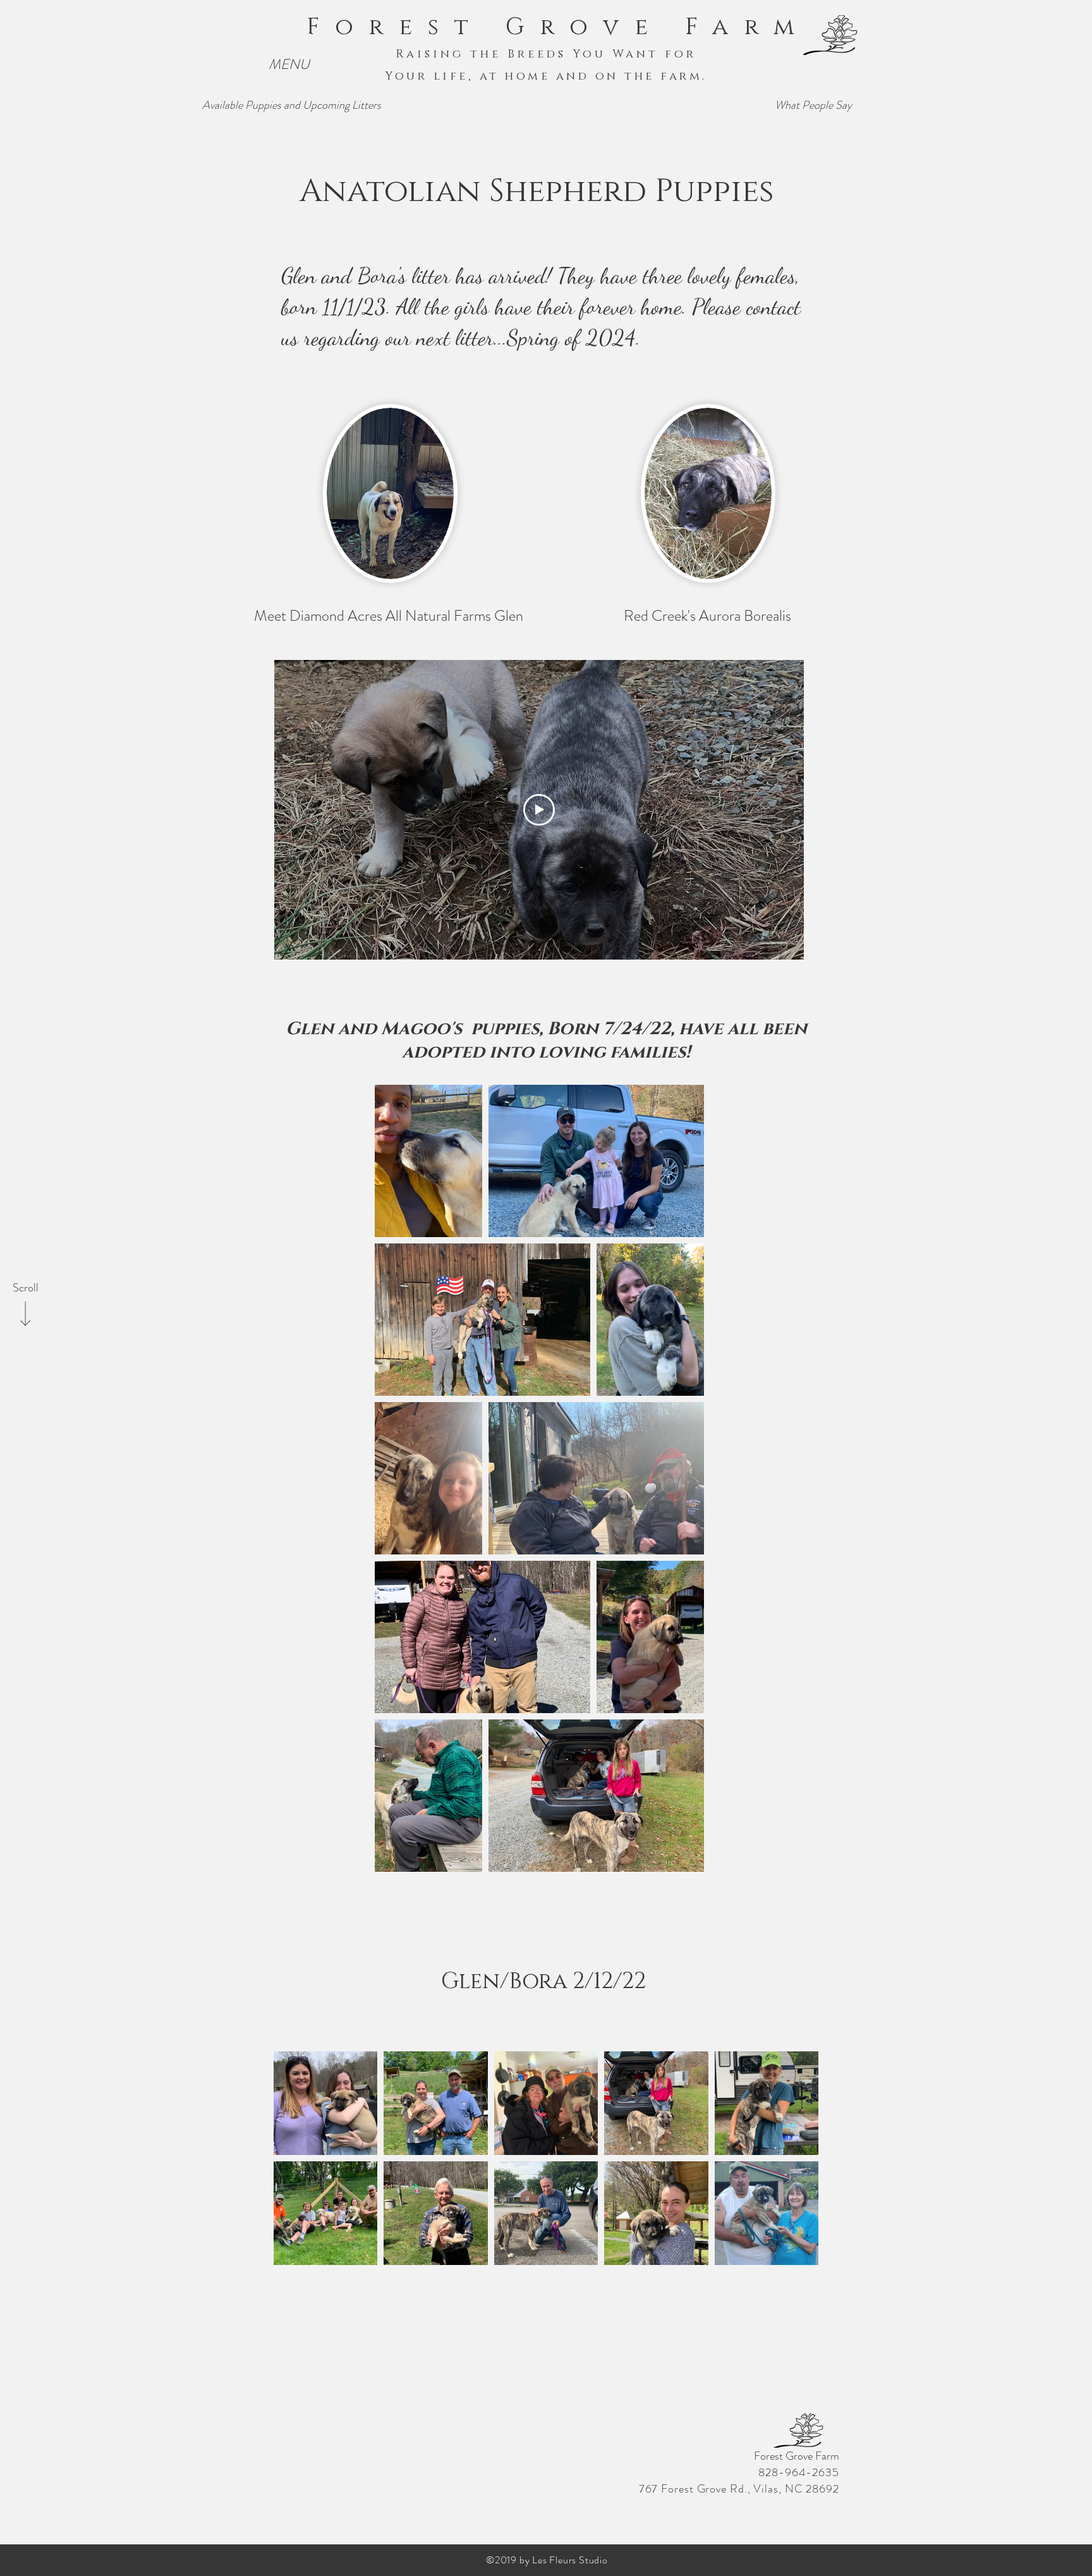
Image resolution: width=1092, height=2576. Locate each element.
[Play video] (539, 810)
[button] (289, 65)
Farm (747, 27)
